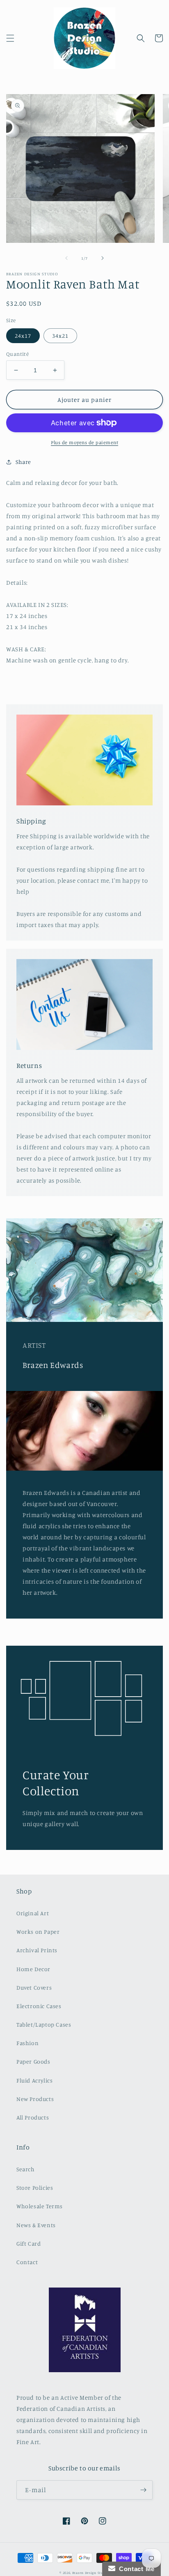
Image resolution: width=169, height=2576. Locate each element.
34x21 (60, 336)
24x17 (23, 336)
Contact (27, 2262)
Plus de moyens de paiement (84, 442)
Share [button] (23, 462)
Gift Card (29, 2243)
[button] (10, 38)
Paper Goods (33, 2061)
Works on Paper (38, 1931)
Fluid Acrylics (34, 2080)
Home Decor (33, 1969)
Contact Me (135, 2569)
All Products (33, 2117)
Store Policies (35, 2187)
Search (26, 2169)
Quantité (17, 354)
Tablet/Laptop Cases (44, 2024)
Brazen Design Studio (91, 2573)
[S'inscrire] (143, 2490)
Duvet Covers (34, 1987)
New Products (35, 2099)
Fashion (27, 2043)
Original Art (33, 1913)
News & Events (36, 2225)
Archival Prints (37, 1950)
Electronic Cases (39, 2006)
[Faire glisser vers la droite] (103, 258)
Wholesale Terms (40, 2206)
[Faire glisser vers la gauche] (66, 258)
